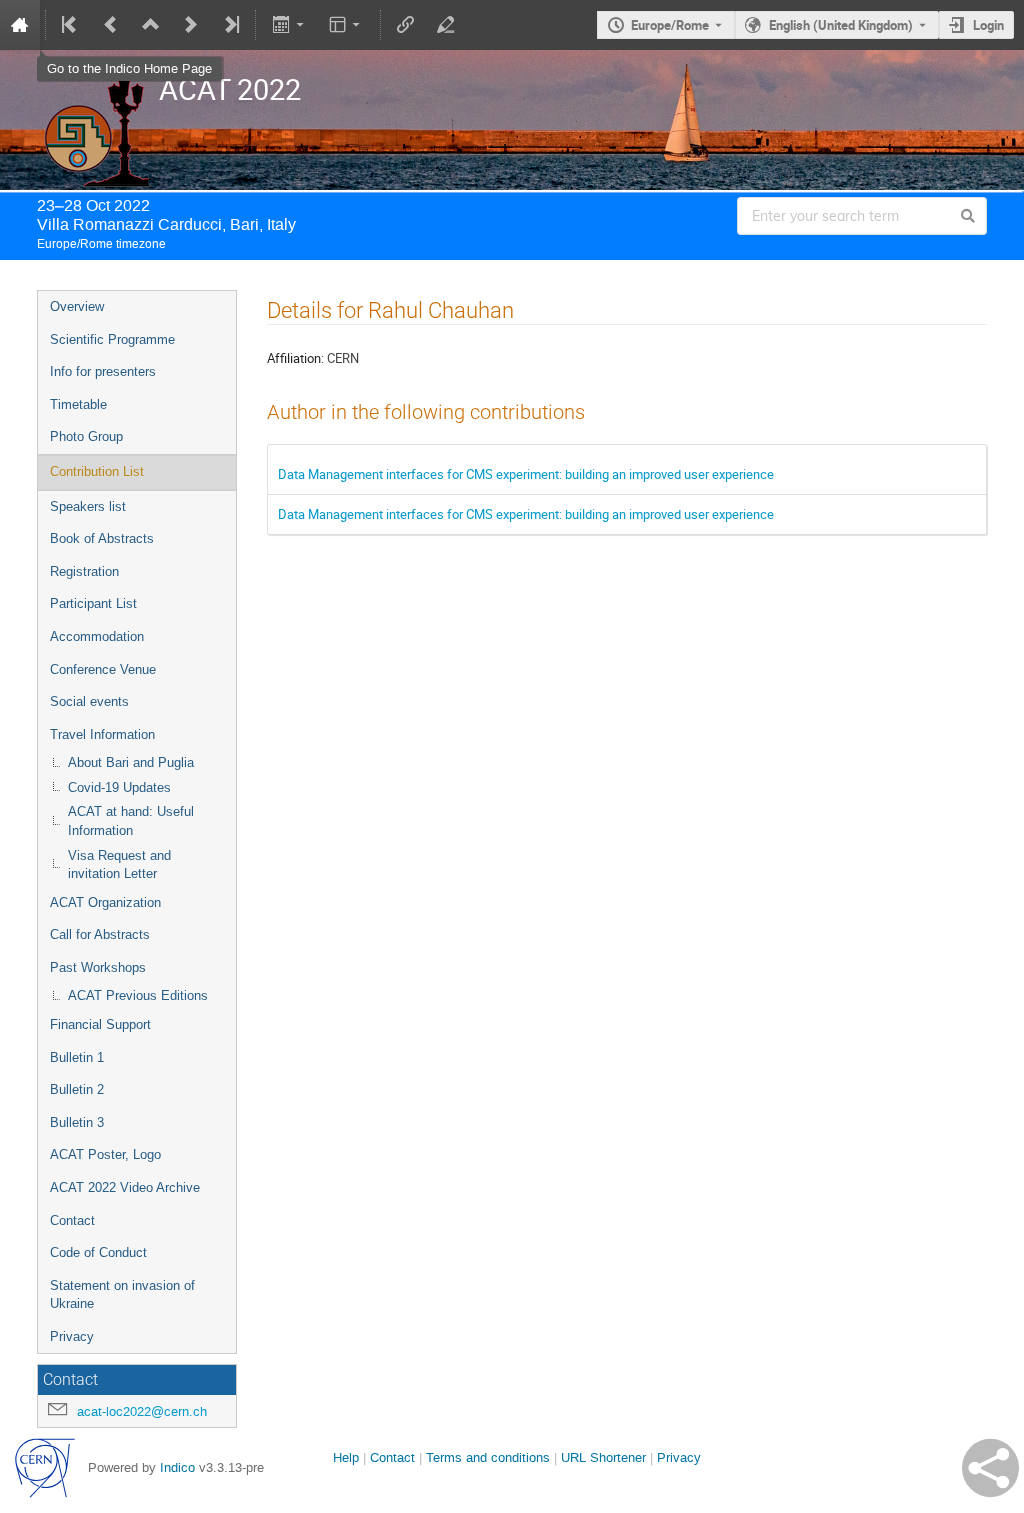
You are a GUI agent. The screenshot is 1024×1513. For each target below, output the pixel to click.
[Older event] (111, 25)
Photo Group (86, 436)
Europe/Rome (670, 25)
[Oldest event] (71, 25)
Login (988, 25)
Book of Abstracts (102, 538)
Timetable (78, 404)
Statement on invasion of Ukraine (122, 1295)
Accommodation (97, 636)
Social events (89, 701)
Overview (77, 306)
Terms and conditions (488, 1457)
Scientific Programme (112, 339)
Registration (84, 571)
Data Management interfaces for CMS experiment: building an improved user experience (526, 474)
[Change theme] (346, 25)
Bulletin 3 (77, 1122)
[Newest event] (230, 25)
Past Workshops (98, 967)
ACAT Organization (105, 902)
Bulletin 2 (77, 1089)
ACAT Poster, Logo (105, 1154)
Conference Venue (103, 669)
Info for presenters (103, 371)
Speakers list (88, 506)
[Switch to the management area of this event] (446, 25)
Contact (72, 1220)
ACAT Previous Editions (138, 995)
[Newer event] (191, 25)
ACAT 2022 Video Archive (125, 1187)
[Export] (289, 25)
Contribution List (97, 471)
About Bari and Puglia (131, 762)
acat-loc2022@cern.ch (142, 1411)
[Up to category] (151, 25)
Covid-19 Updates (119, 787)
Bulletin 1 (77, 1057)
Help (346, 1457)
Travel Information (102, 734)
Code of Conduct (98, 1252)
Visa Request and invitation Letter (119, 865)
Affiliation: (295, 358)
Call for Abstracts (100, 934)
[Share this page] (990, 1468)
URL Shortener (603, 1457)
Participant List (93, 603)
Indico (177, 1467)
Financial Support (100, 1024)
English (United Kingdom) (841, 25)
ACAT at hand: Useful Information (131, 821)
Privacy (72, 1336)
